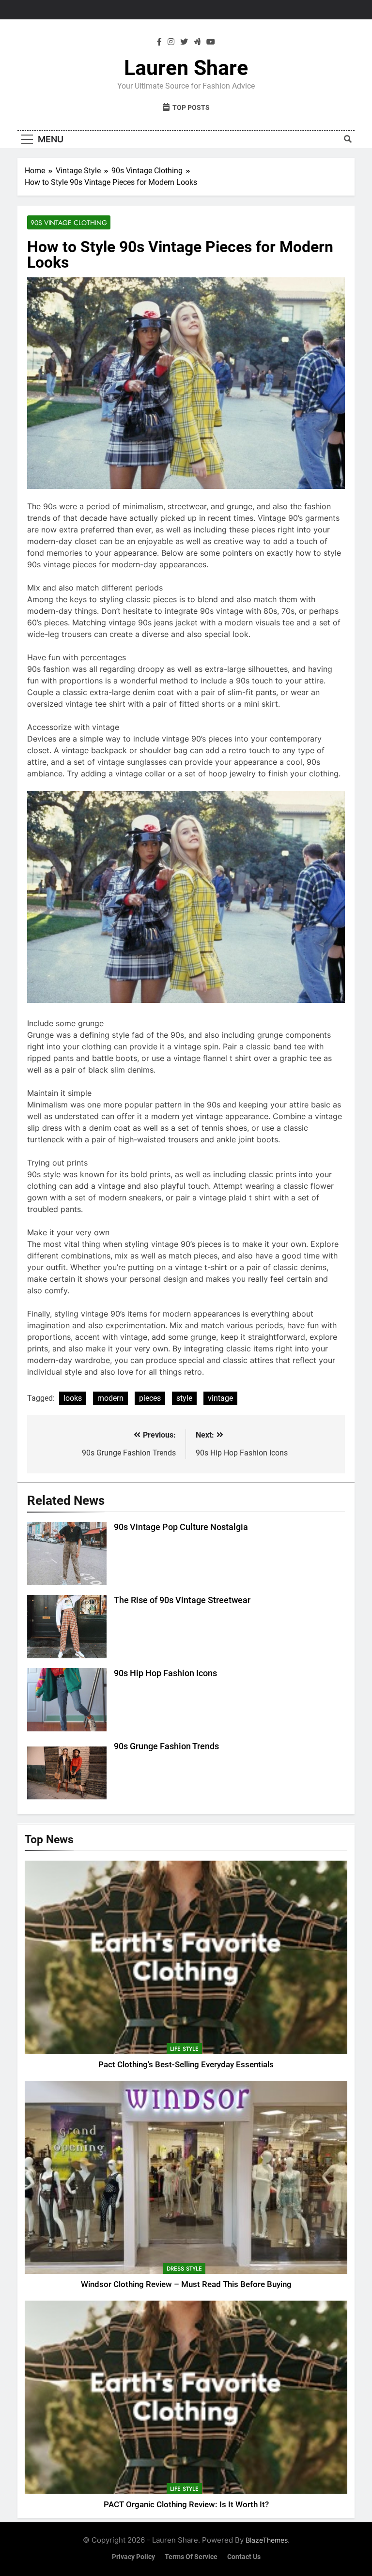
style (184, 1398)
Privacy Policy (133, 2557)
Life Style (184, 2049)
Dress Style (184, 2269)
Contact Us (244, 2557)
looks (73, 1398)
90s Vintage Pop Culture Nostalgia (181, 1527)
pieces (150, 1398)
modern (110, 1398)
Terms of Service (191, 2557)
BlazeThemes (267, 2540)
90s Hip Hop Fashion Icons (165, 1673)
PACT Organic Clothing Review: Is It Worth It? (186, 2505)
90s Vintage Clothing (69, 223)
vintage (220, 1398)
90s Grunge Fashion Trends (166, 1746)
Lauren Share (186, 68)
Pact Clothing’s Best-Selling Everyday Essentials (186, 2065)
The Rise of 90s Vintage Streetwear (182, 1600)
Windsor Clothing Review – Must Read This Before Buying (186, 2284)
